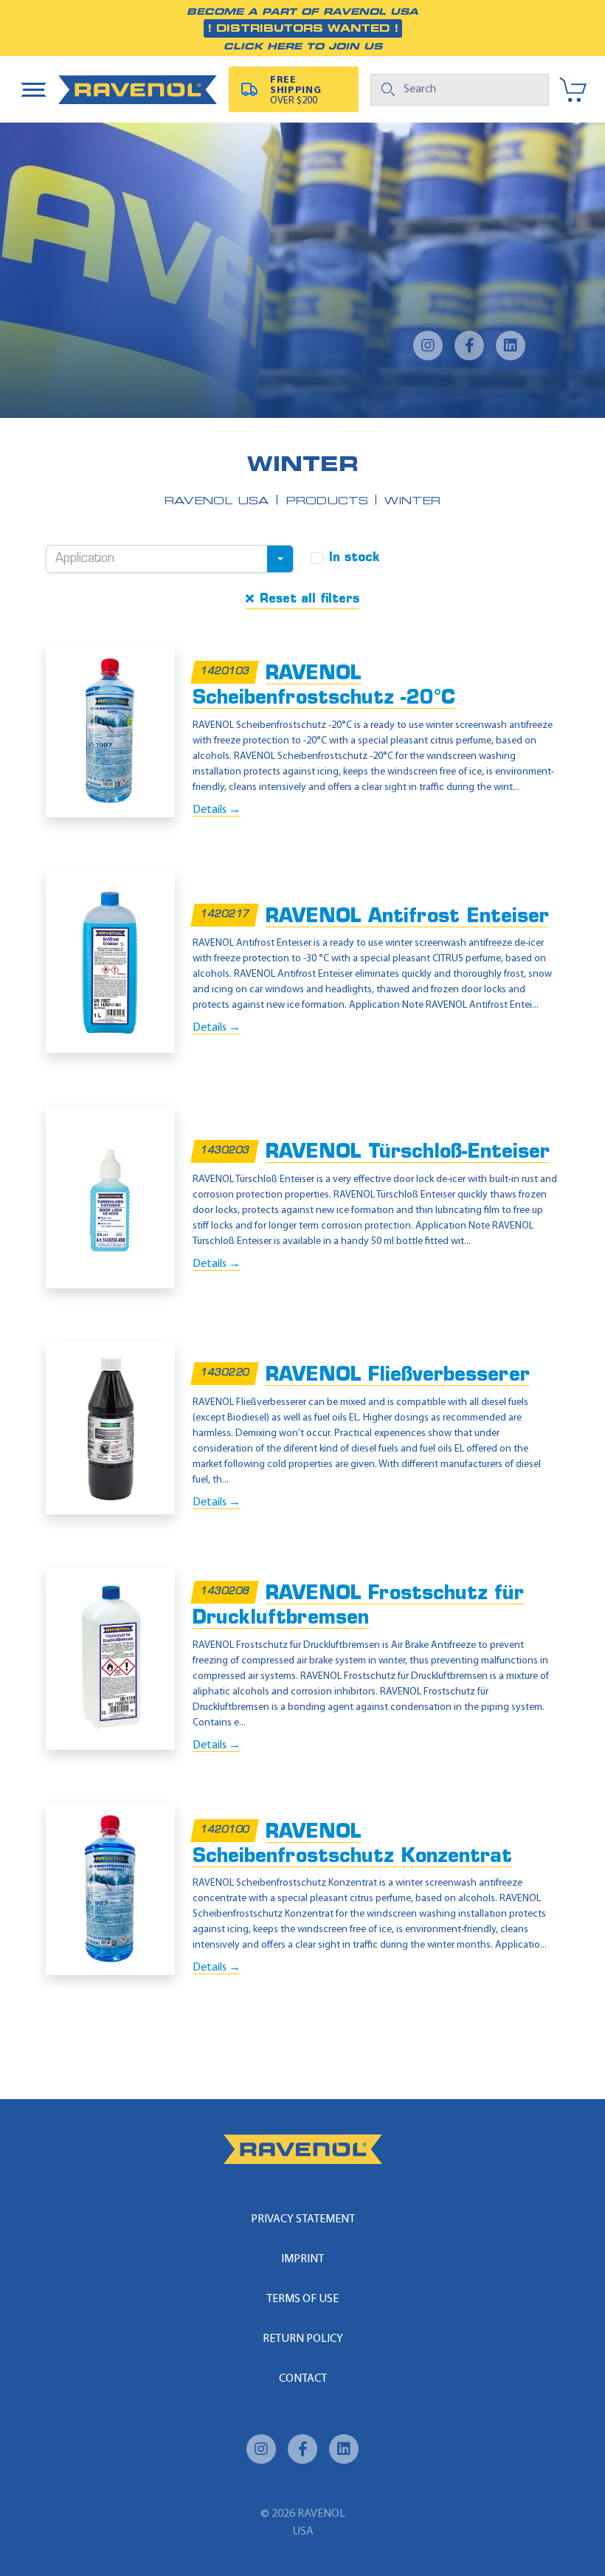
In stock (355, 558)
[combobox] (170, 559)
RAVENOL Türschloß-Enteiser (408, 1153)
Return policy (303, 2339)
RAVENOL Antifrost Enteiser (407, 917)
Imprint (302, 2259)
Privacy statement (303, 2219)
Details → (217, 810)
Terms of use (302, 2299)
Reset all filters (310, 600)
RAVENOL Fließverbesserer (398, 1376)
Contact (303, 2379)
